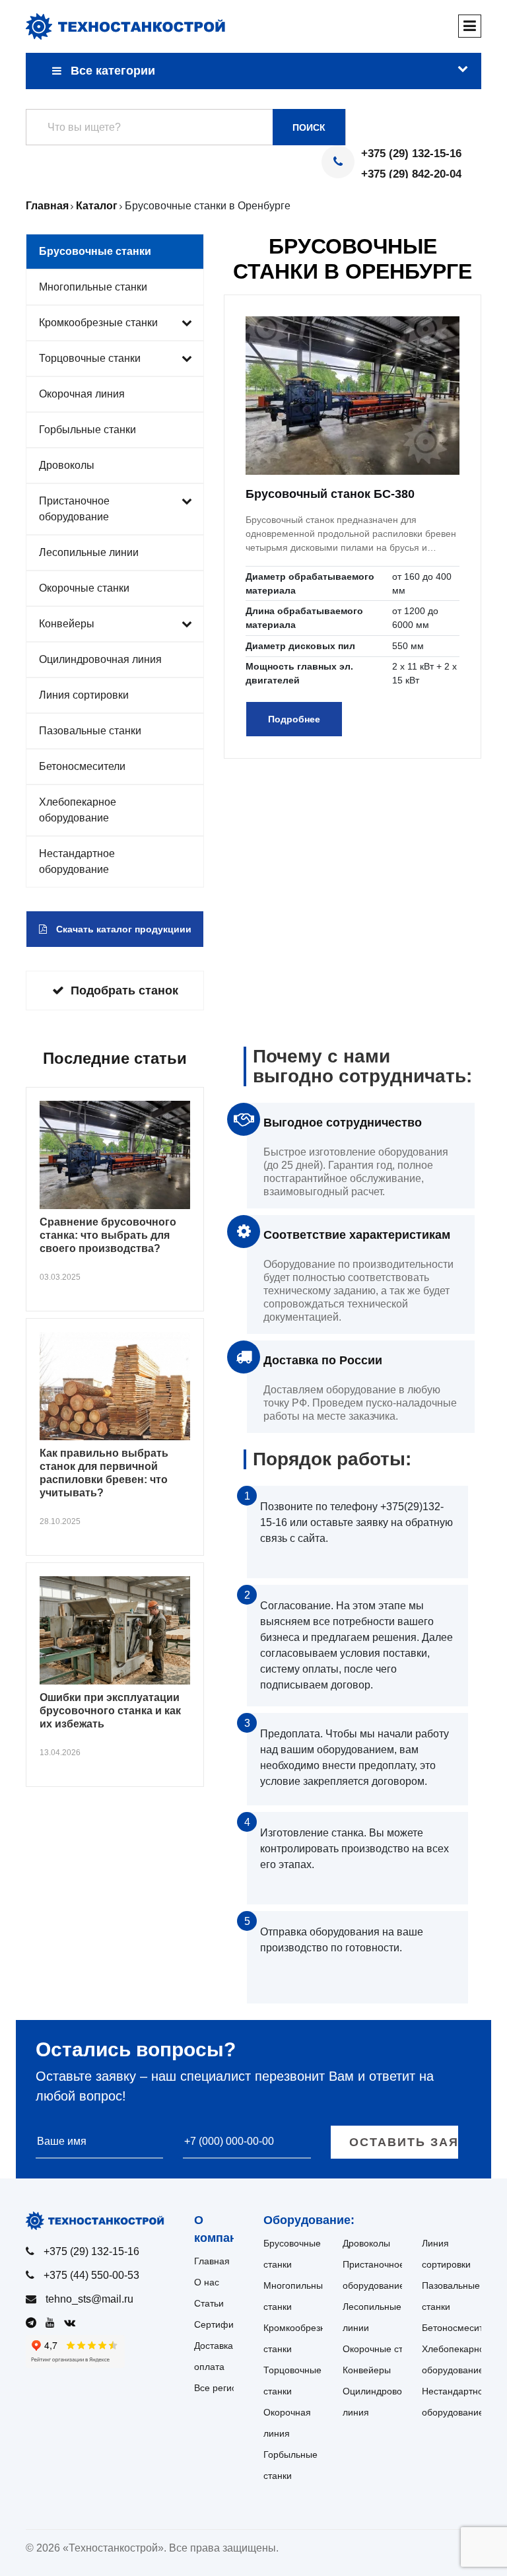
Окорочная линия (82, 394)
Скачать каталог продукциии (122, 929)
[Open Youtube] (53, 2323)
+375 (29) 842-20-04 (411, 174)
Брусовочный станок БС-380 (330, 494)
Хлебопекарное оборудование (78, 810)
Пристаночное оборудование (74, 509)
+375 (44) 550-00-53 (91, 2275)
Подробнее (294, 719)
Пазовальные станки (90, 731)
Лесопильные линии (89, 552)
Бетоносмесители (82, 766)
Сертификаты (224, 2324)
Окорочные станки (84, 588)
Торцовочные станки (90, 358)
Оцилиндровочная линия (100, 659)
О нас (207, 2282)
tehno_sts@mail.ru (89, 2299)
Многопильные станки (93, 287)
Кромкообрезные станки (98, 323)
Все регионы (221, 2388)
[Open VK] (73, 2323)
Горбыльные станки (87, 430)
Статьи (209, 2303)
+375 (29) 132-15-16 (411, 154)
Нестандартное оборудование (77, 861)
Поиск (309, 127)
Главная (212, 2261)
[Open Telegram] (34, 2323)
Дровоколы (67, 465)
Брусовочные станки (95, 251)
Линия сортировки (84, 695)
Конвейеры (67, 624)
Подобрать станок (124, 991)
